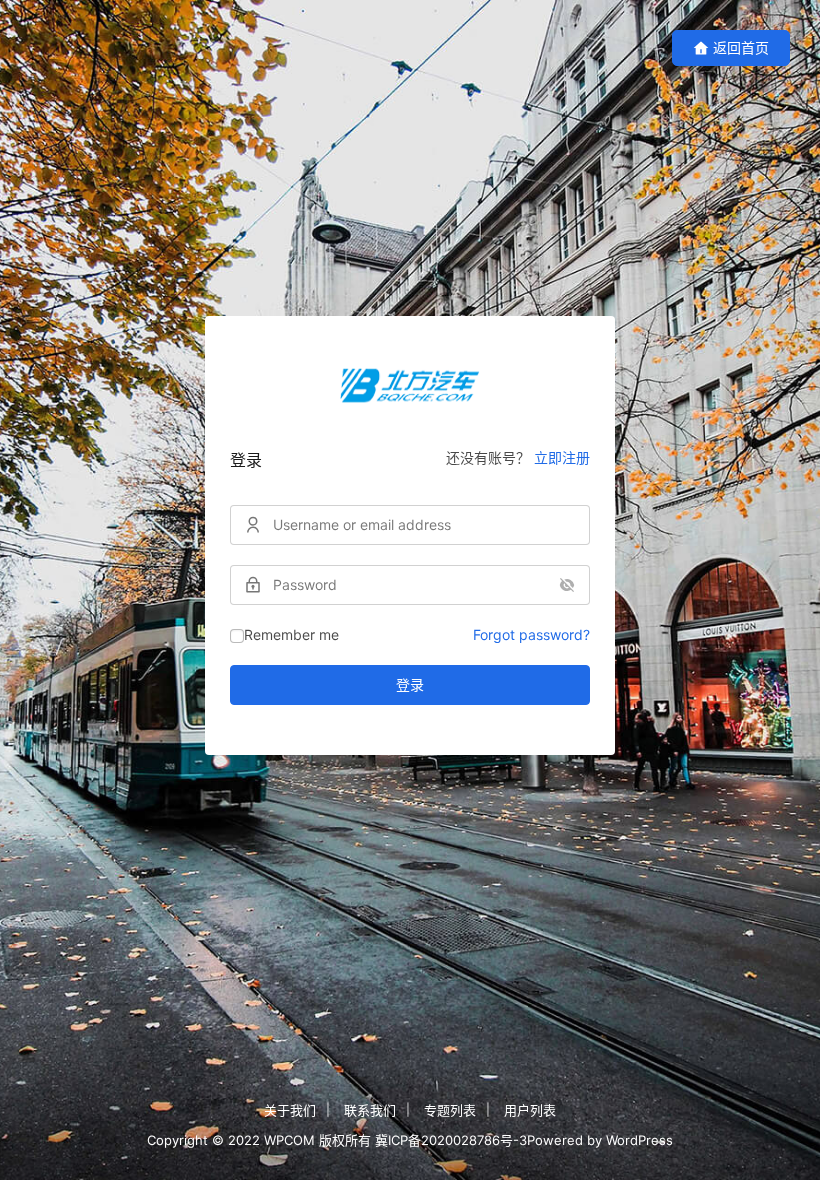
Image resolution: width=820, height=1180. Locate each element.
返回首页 (741, 47)
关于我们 (290, 1110)
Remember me (291, 634)
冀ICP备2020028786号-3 (451, 1140)
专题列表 (450, 1110)
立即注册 (562, 457)
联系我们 (370, 1110)
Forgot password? (531, 634)
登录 (410, 684)
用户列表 (530, 1110)
